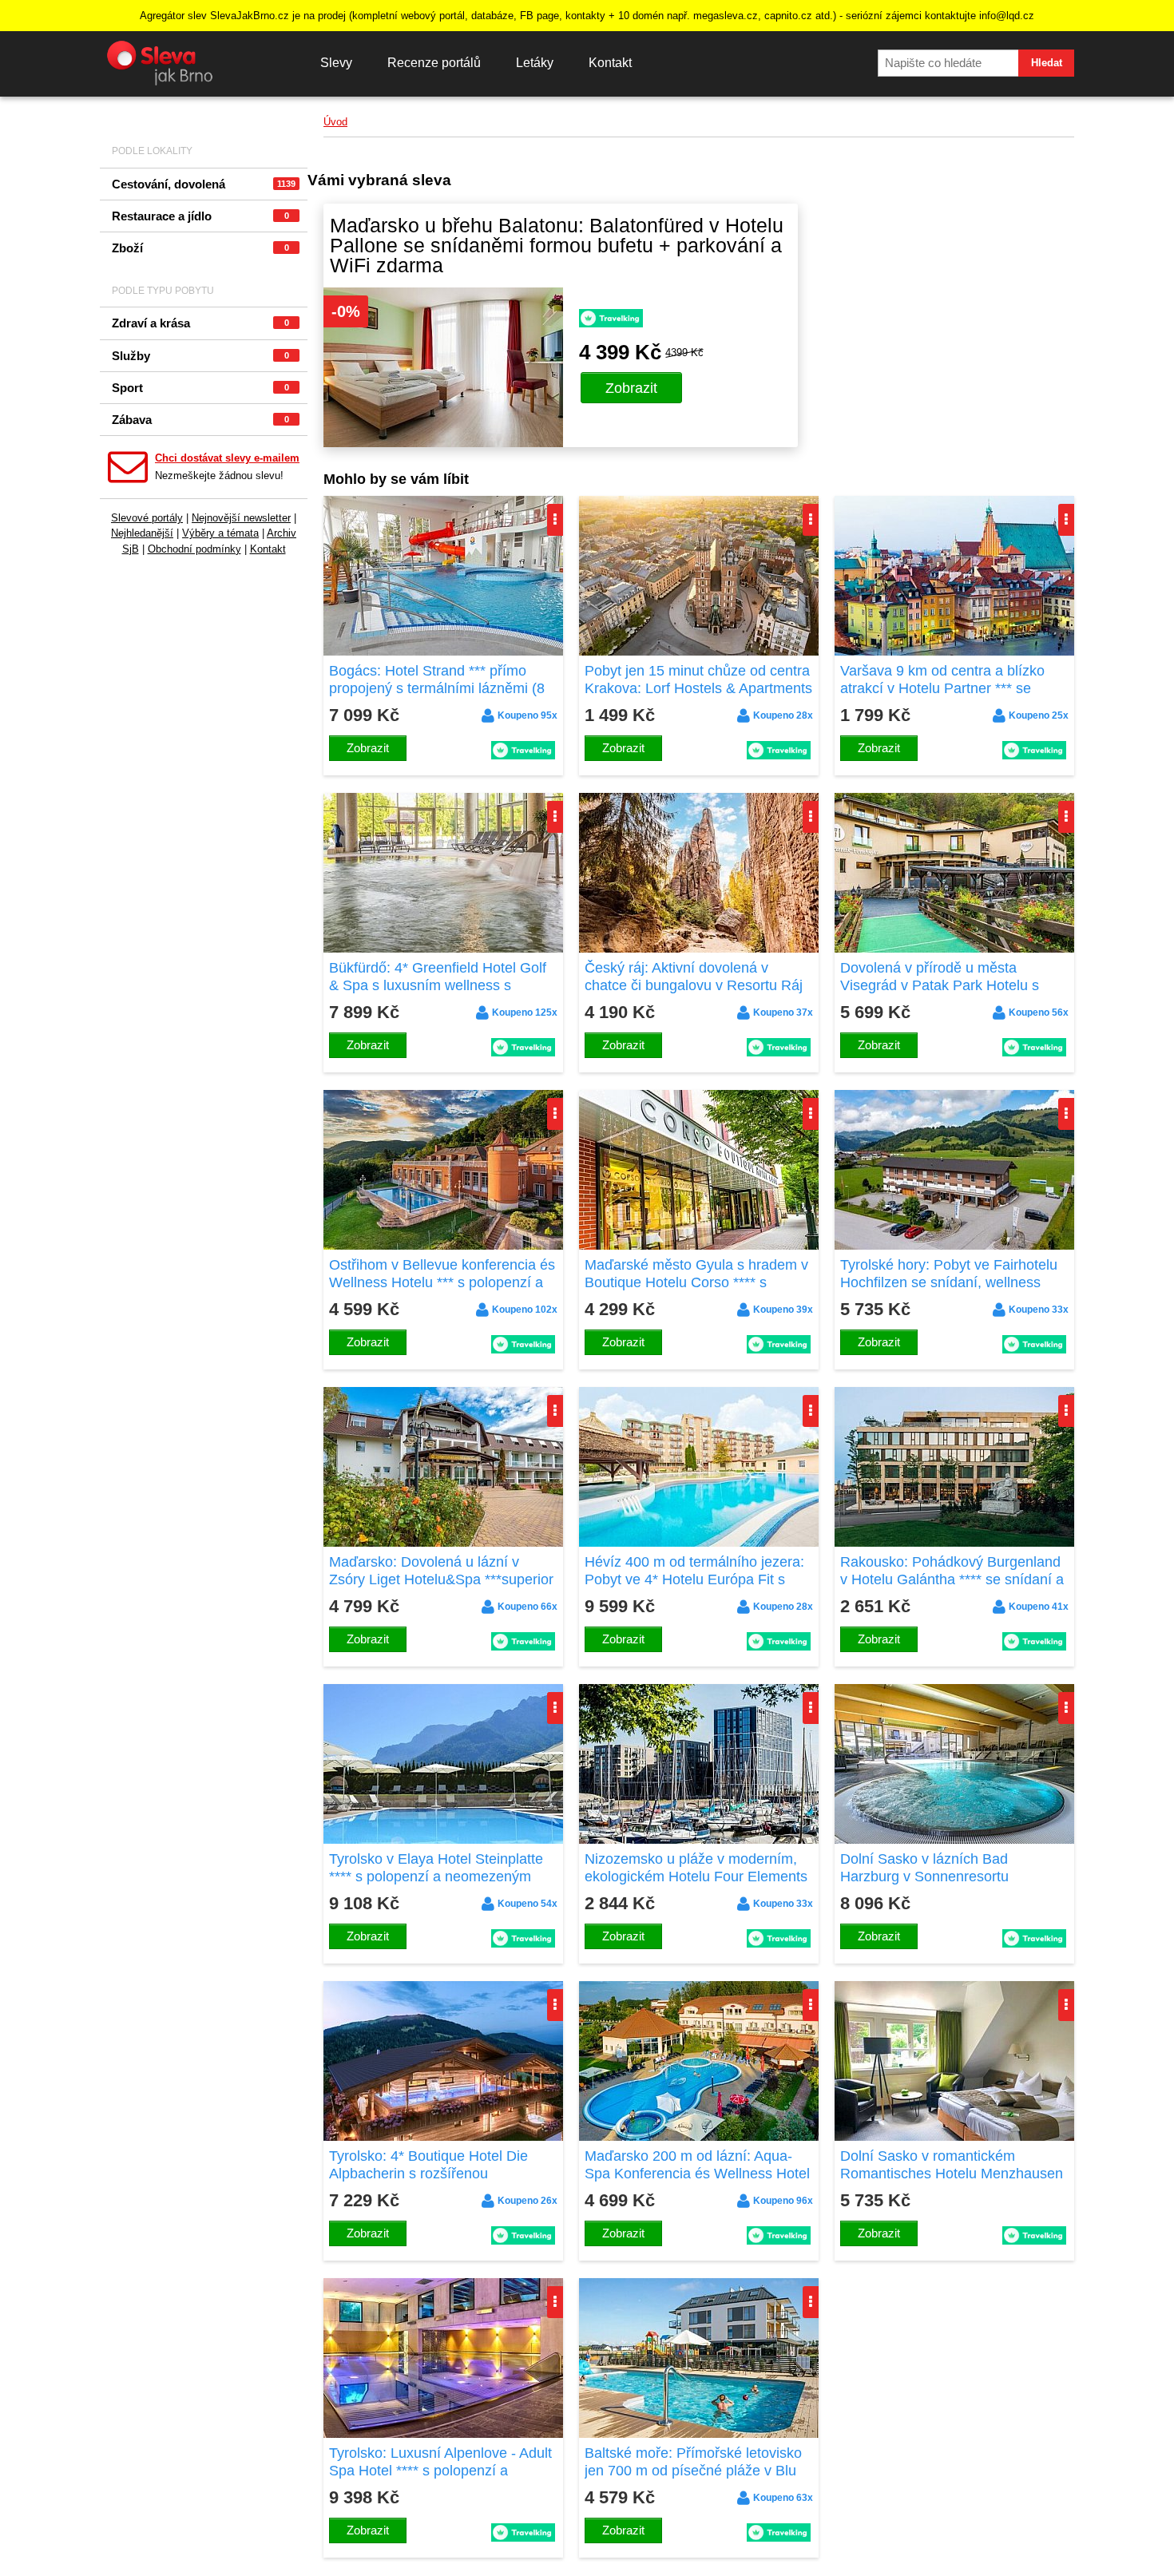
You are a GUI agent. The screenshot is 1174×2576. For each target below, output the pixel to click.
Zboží (200, 248)
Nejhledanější (142, 533)
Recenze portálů (434, 63)
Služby (200, 356)
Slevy (336, 63)
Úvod (335, 122)
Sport (200, 388)
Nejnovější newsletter (241, 518)
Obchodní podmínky (194, 549)
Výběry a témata (220, 533)
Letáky (535, 63)
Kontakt (610, 63)
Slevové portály (147, 518)
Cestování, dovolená (204, 184)
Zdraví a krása (200, 323)
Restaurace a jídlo (200, 216)
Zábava (200, 420)
